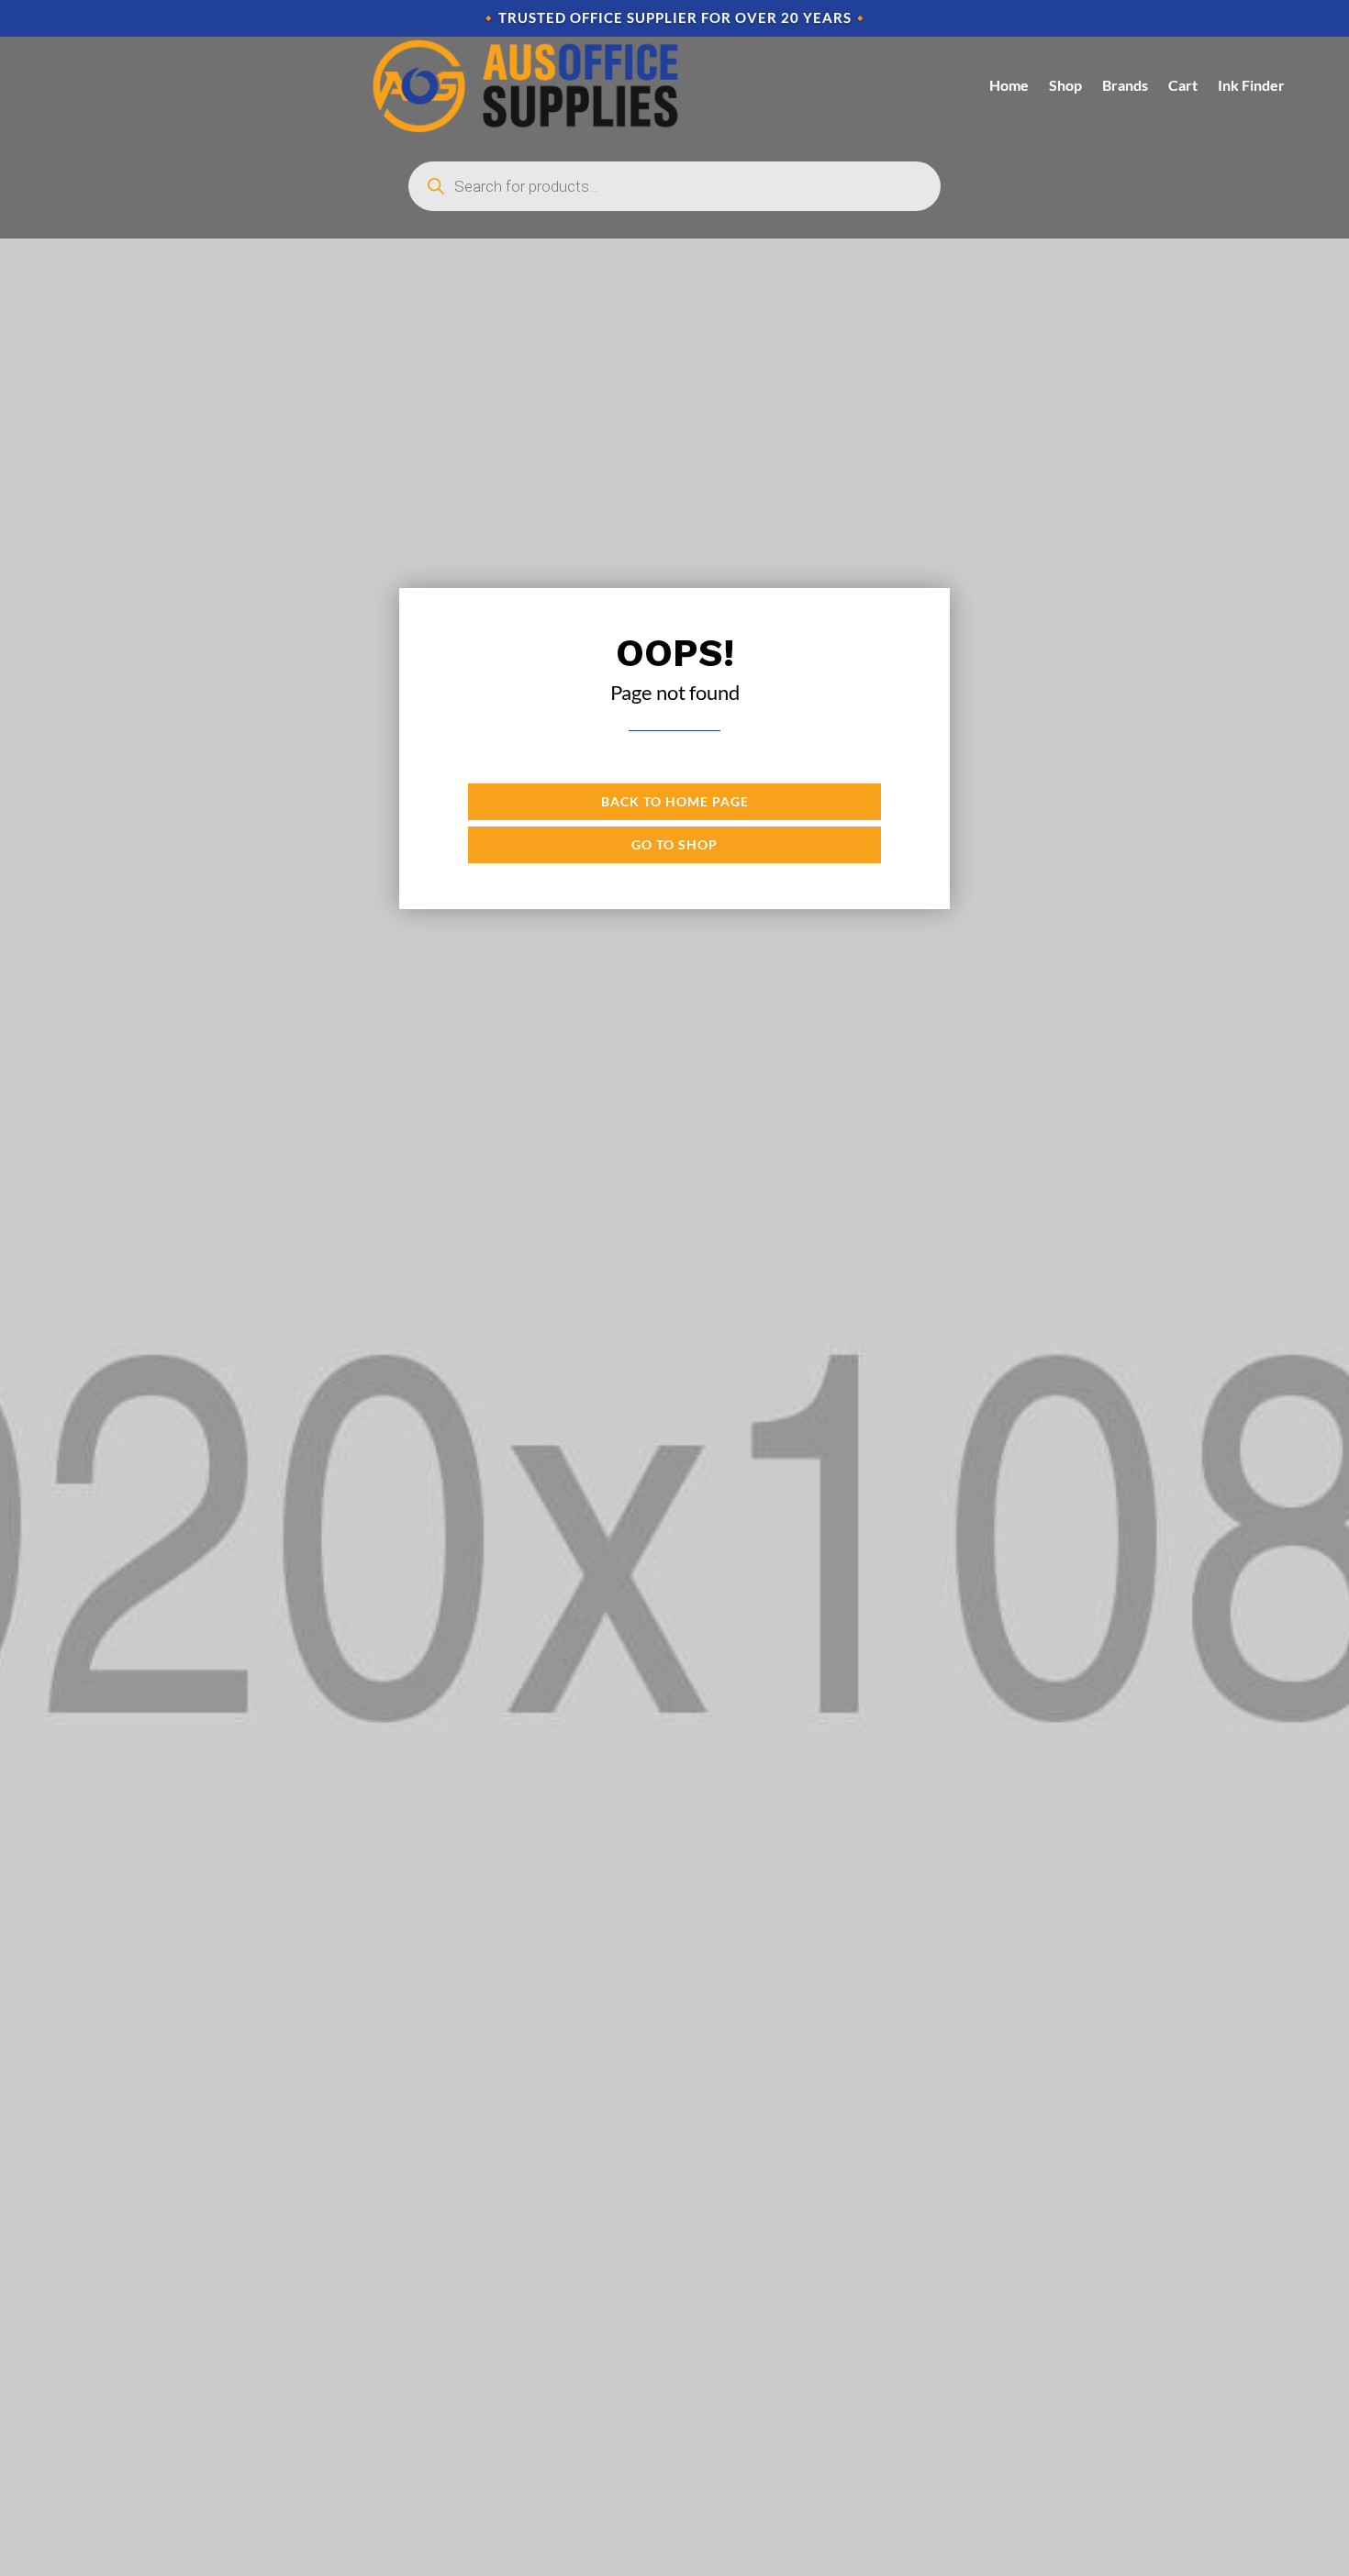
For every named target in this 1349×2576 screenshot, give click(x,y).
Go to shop (674, 844)
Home (1009, 85)
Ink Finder (1251, 85)
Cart (1183, 85)
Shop (1065, 85)
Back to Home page (675, 801)
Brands (1125, 85)
